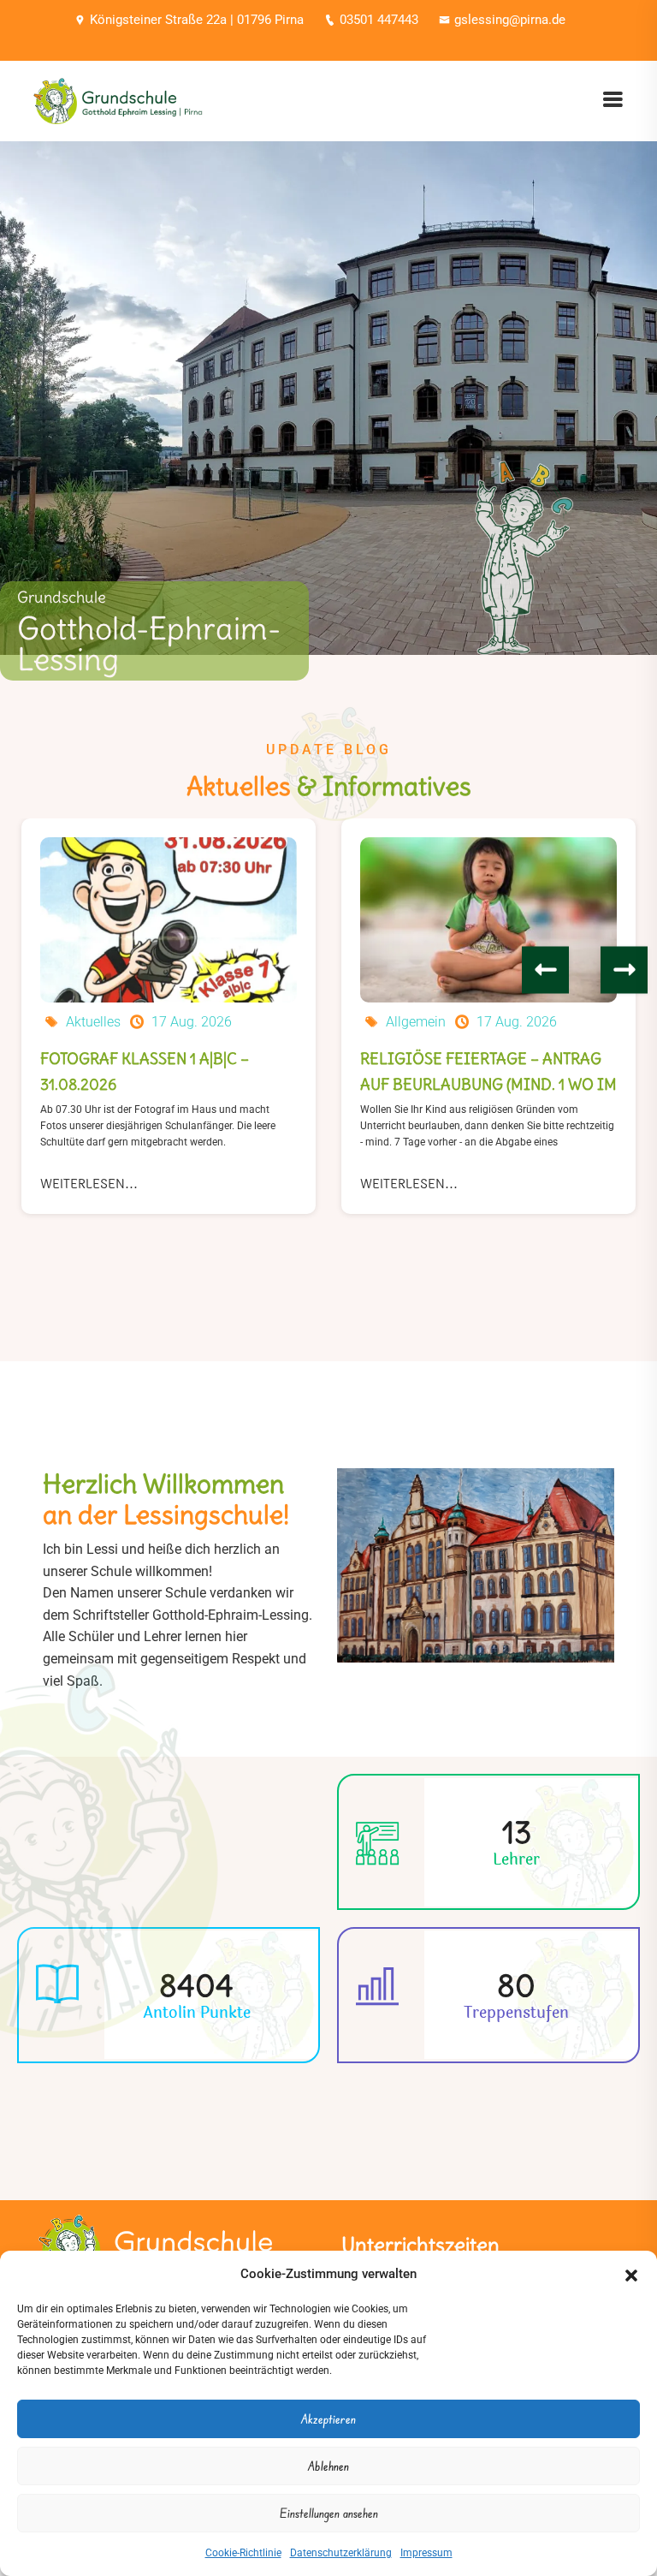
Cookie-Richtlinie (243, 2553)
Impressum (426, 2553)
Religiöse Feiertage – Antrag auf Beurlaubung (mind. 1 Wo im (488, 1071)
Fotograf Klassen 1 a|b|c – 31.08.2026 (145, 1071)
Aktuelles (93, 1022)
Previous (545, 970)
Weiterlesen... (89, 1184)
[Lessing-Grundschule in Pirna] (118, 100)
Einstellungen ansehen (329, 2513)
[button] (631, 2274)
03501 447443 (379, 20)
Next (624, 970)
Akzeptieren (328, 2419)
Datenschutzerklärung (341, 2553)
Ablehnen (328, 2466)
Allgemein (416, 1022)
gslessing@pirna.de (510, 20)
